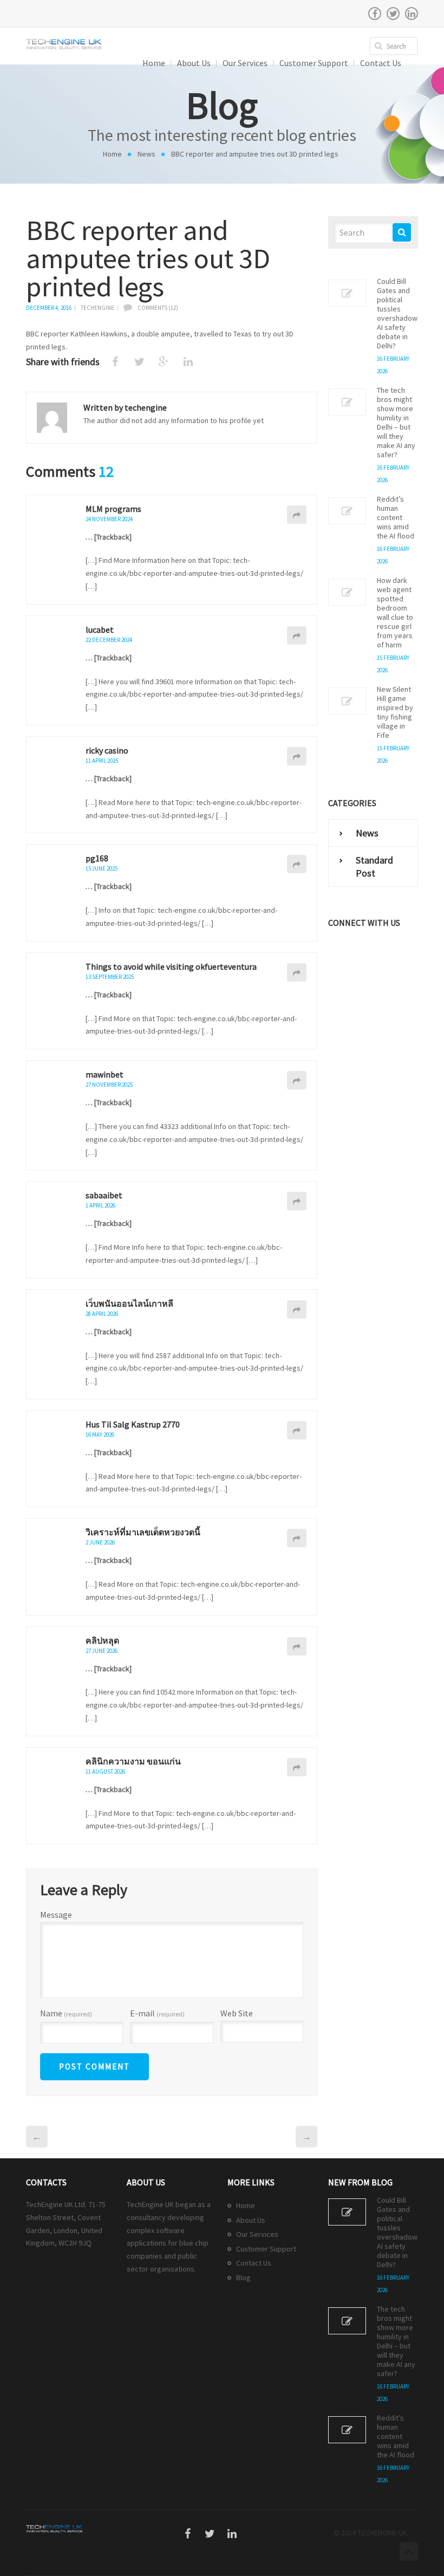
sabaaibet (104, 1195)
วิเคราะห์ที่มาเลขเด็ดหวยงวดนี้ (143, 1532)
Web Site (237, 2013)
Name (66, 2014)
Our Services (257, 2234)
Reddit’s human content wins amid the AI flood (396, 518)
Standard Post (374, 867)
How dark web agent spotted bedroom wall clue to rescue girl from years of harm (395, 613)
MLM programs (113, 509)
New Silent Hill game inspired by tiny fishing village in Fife (395, 712)
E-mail (157, 2014)
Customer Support (266, 2249)
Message (56, 1915)
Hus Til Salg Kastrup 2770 (133, 1424)
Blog (243, 2277)
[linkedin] (412, 14)
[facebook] (375, 14)
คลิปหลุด (102, 1640)
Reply (297, 515)
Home (112, 154)
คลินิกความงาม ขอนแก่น (133, 1761)
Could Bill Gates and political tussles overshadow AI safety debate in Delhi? (397, 314)
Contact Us (254, 2263)
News (146, 154)
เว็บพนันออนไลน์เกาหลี (129, 1303)
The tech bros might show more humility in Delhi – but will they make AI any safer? (396, 423)
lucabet (100, 630)
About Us (251, 2220)
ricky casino (107, 750)
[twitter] (393, 14)
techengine (97, 308)
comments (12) (158, 308)
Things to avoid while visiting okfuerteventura (171, 966)
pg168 (97, 858)
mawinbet (105, 1074)
